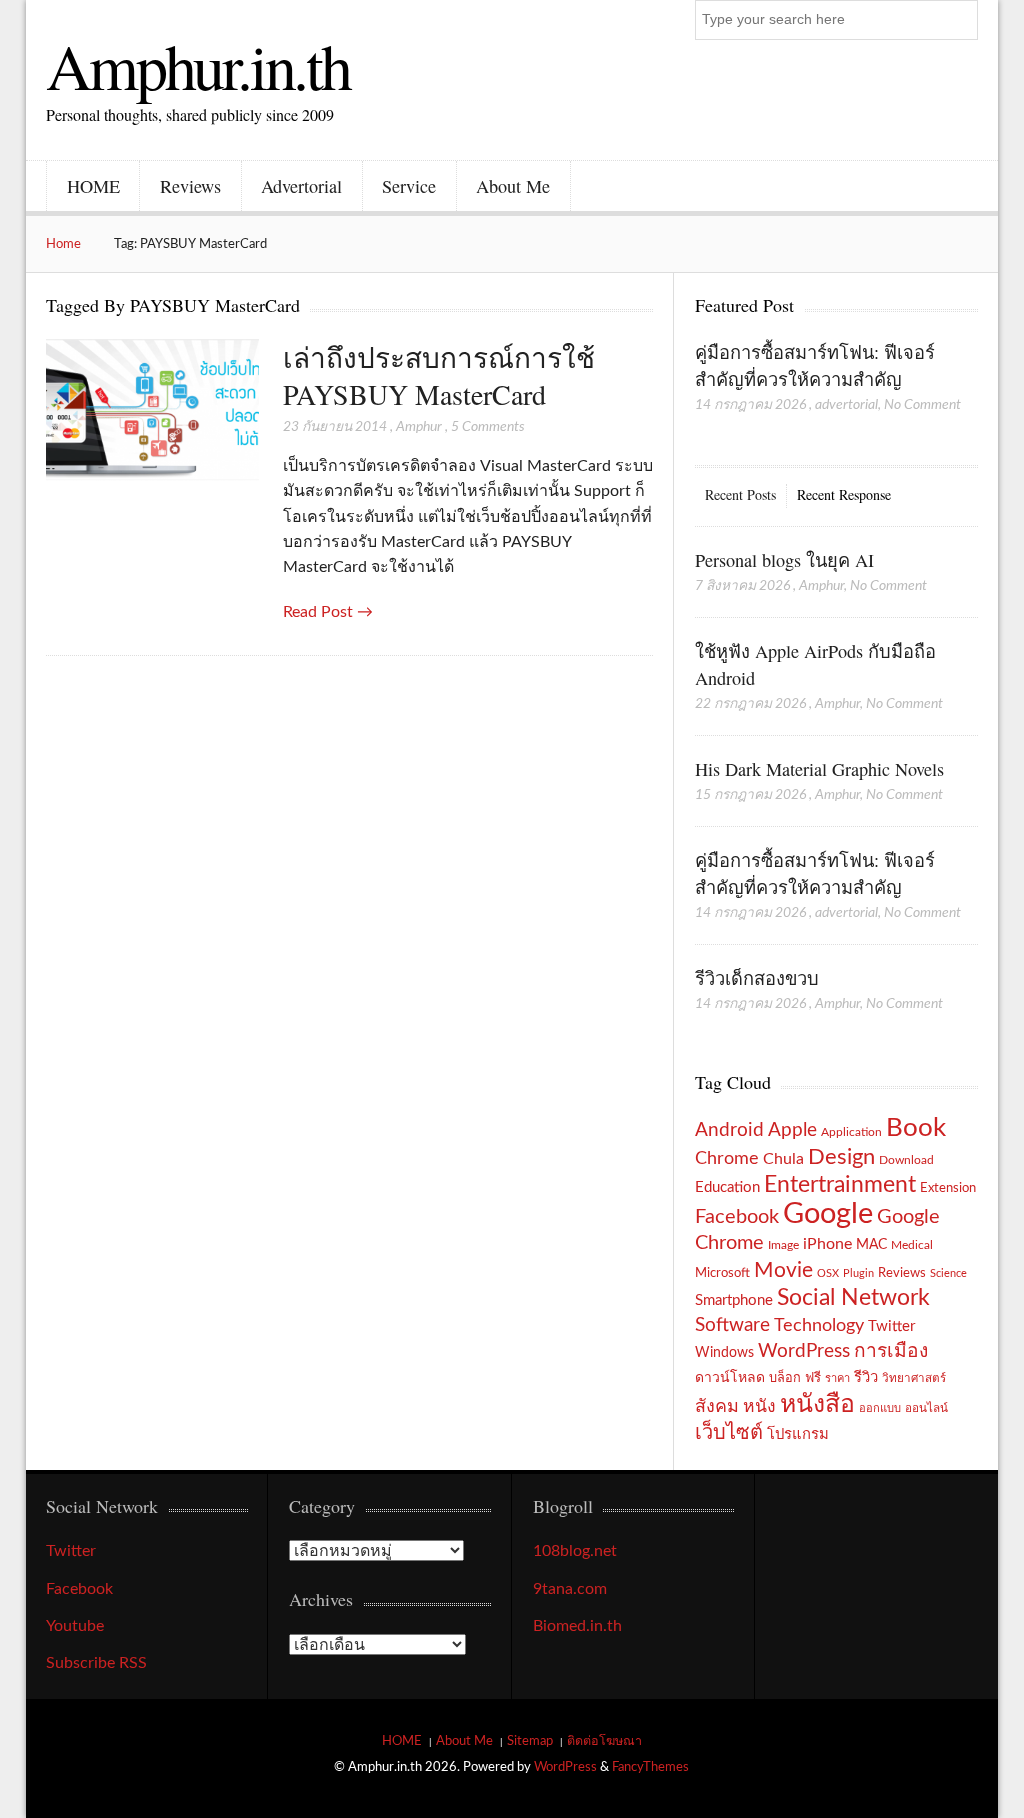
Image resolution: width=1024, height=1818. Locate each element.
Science (948, 1273)
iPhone (827, 1244)
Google (828, 1214)
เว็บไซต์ (729, 1433)
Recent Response (844, 494)
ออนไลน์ (926, 1408)
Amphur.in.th (198, 65)
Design (841, 1157)
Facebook (737, 1217)
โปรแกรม (798, 1434)
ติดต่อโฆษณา (604, 1741)
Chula (783, 1159)
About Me (513, 186)
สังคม (717, 1406)
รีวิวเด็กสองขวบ (757, 978)
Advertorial (301, 186)
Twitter (891, 1326)
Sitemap (530, 1741)
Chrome (727, 1158)
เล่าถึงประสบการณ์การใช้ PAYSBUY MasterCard (439, 375)
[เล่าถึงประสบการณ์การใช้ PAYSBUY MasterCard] (152, 411)
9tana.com (570, 1589)
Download (906, 1160)
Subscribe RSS (96, 1663)
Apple (792, 1130)
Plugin (858, 1273)
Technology (819, 1325)
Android (729, 1130)
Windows (724, 1352)
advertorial (846, 405)
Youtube (75, 1626)
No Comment (922, 405)
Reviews (190, 186)
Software (732, 1325)
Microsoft (722, 1273)
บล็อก (785, 1378)
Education (727, 1187)
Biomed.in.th (577, 1626)
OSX (828, 1273)
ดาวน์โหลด (730, 1378)
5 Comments (488, 427)
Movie (783, 1270)
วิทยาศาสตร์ (914, 1378)
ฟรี (813, 1378)
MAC (871, 1244)
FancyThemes (650, 1767)
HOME (93, 186)
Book (916, 1128)
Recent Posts (740, 494)
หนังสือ (817, 1404)
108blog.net (575, 1551)
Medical (912, 1245)
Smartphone (734, 1300)
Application (851, 1132)
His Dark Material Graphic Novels (819, 769)
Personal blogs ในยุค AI (784, 560)
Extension (948, 1188)
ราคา (837, 1378)
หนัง (759, 1406)
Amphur (419, 427)
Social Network (853, 1298)
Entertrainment (840, 1185)
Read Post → (328, 612)
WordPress (804, 1351)
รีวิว (866, 1377)
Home (63, 244)
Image (783, 1245)
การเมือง (891, 1351)
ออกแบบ (880, 1408)
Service (409, 186)
